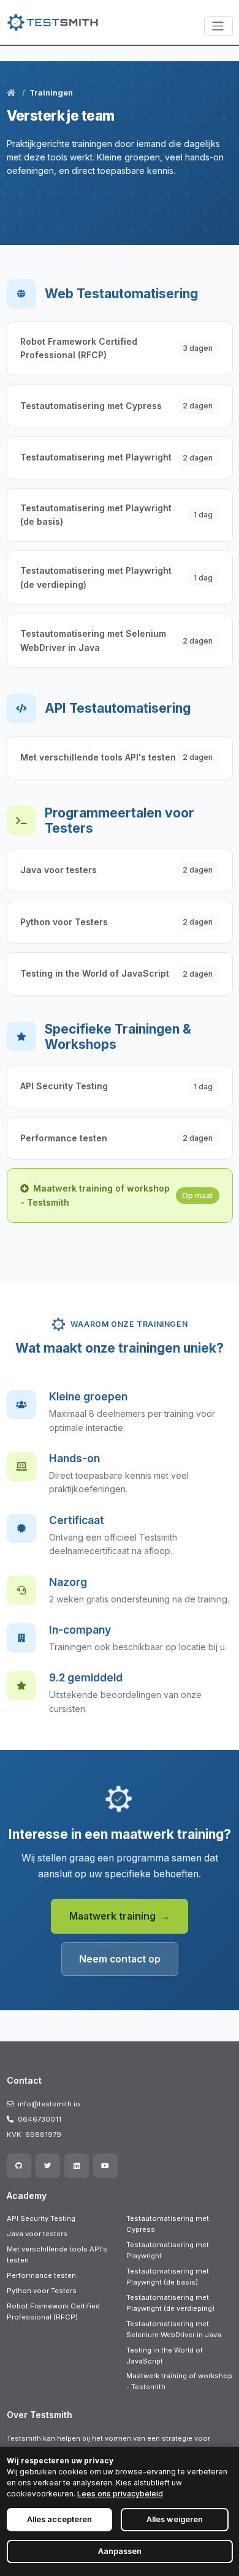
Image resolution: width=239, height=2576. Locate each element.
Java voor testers (37, 2234)
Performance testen (41, 2275)
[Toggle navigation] (218, 26)
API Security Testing (41, 2218)
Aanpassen (120, 2551)
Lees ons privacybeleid (120, 2494)
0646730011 (40, 2119)
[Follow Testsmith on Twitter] (48, 2166)
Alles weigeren (175, 2519)
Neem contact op (120, 1959)
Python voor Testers (42, 2291)
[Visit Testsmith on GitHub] (19, 2166)
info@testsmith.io (49, 2104)
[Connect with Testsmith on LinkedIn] (77, 2166)
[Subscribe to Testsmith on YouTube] (105, 2166)
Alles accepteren (59, 2519)
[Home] (12, 93)
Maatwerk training (112, 1916)
